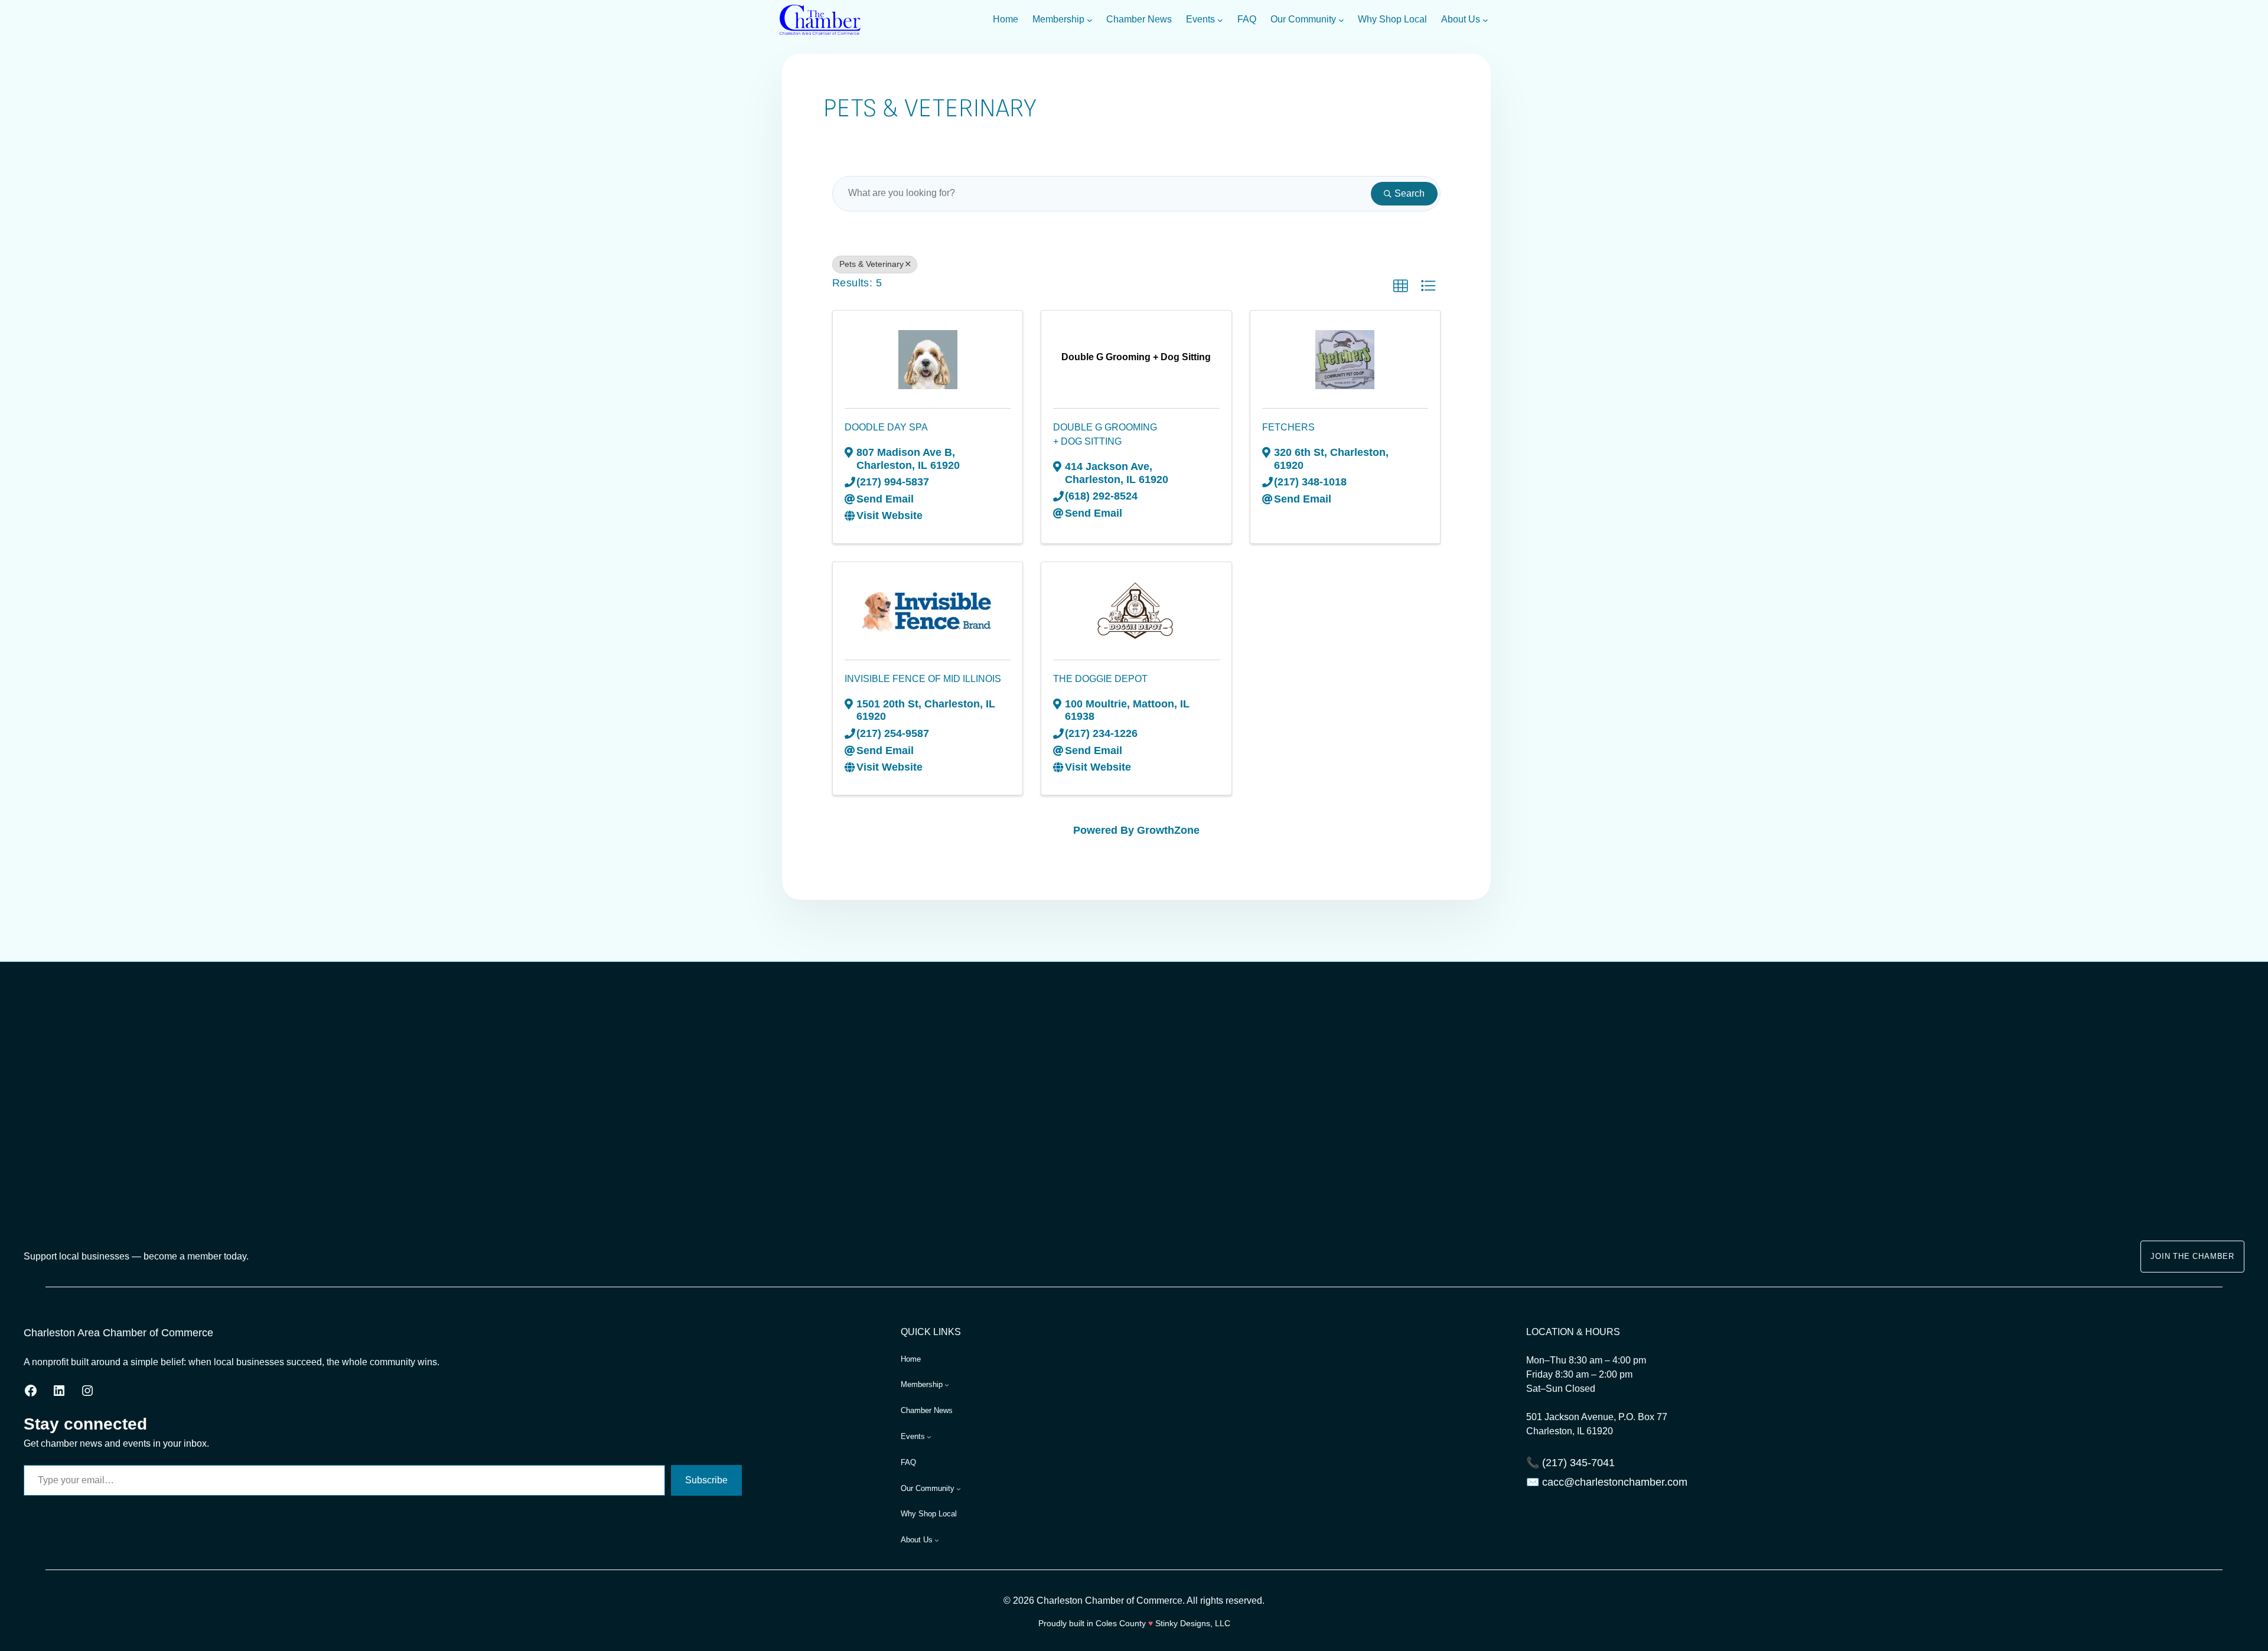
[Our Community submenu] (1341, 20)
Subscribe (706, 1480)
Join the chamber (2192, 1256)
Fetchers (1288, 427)
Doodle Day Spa (886, 427)
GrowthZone (1168, 830)
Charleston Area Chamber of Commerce (118, 1333)
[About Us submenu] (1485, 20)
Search (1410, 193)
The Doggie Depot (1100, 679)
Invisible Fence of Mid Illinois (923, 679)
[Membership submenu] (1090, 20)
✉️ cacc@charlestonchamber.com (1607, 1482)
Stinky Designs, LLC (1193, 1623)
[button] (1400, 286)
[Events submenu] (1220, 20)
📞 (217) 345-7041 (1570, 1463)
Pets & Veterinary (871, 264)
